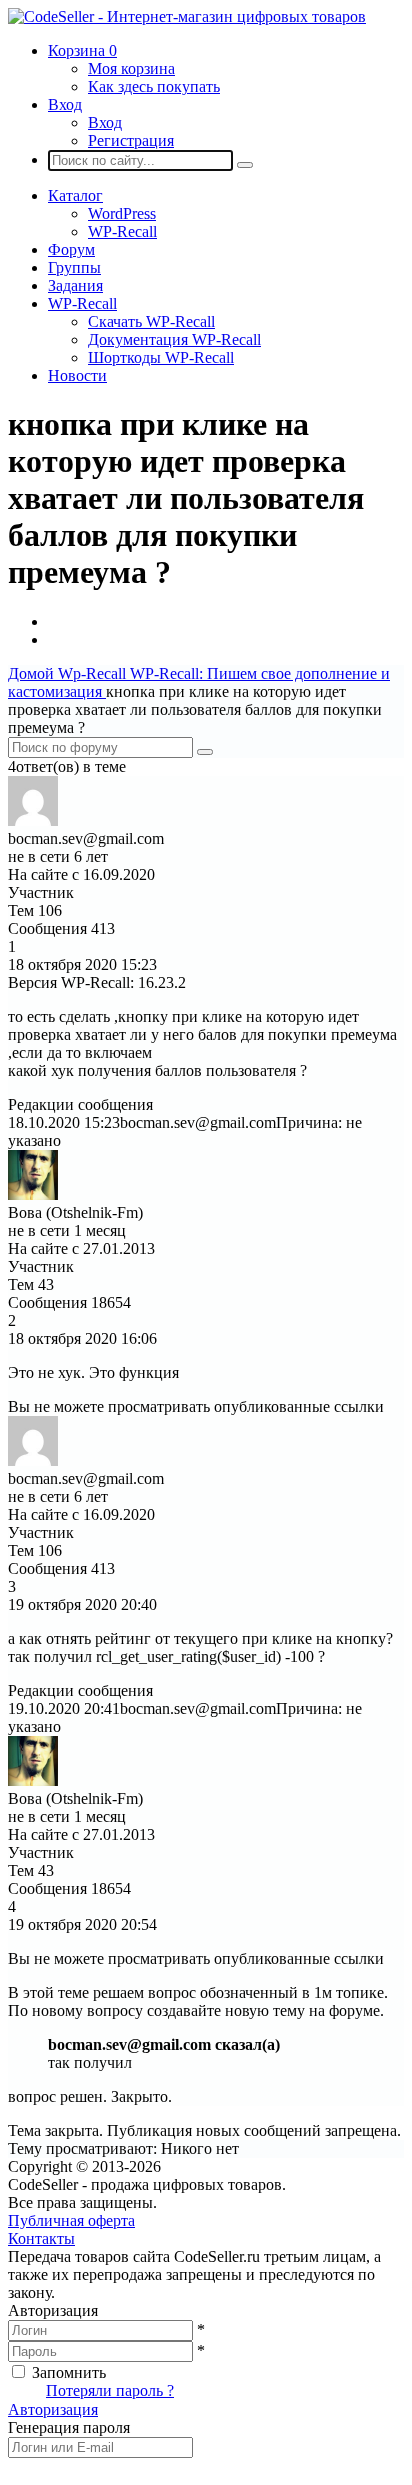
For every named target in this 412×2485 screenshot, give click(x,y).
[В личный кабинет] (33, 820)
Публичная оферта (71, 2220)
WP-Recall (122, 231)
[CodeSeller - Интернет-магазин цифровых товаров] (187, 16)
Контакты (41, 2238)
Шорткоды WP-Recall (161, 357)
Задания (75, 285)
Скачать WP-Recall (151, 321)
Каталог (75, 195)
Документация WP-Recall (174, 339)
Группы (74, 267)
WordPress (122, 213)
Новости (77, 375)
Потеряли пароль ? (110, 2390)
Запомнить (69, 2372)
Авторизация (53, 2409)
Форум (71, 249)
